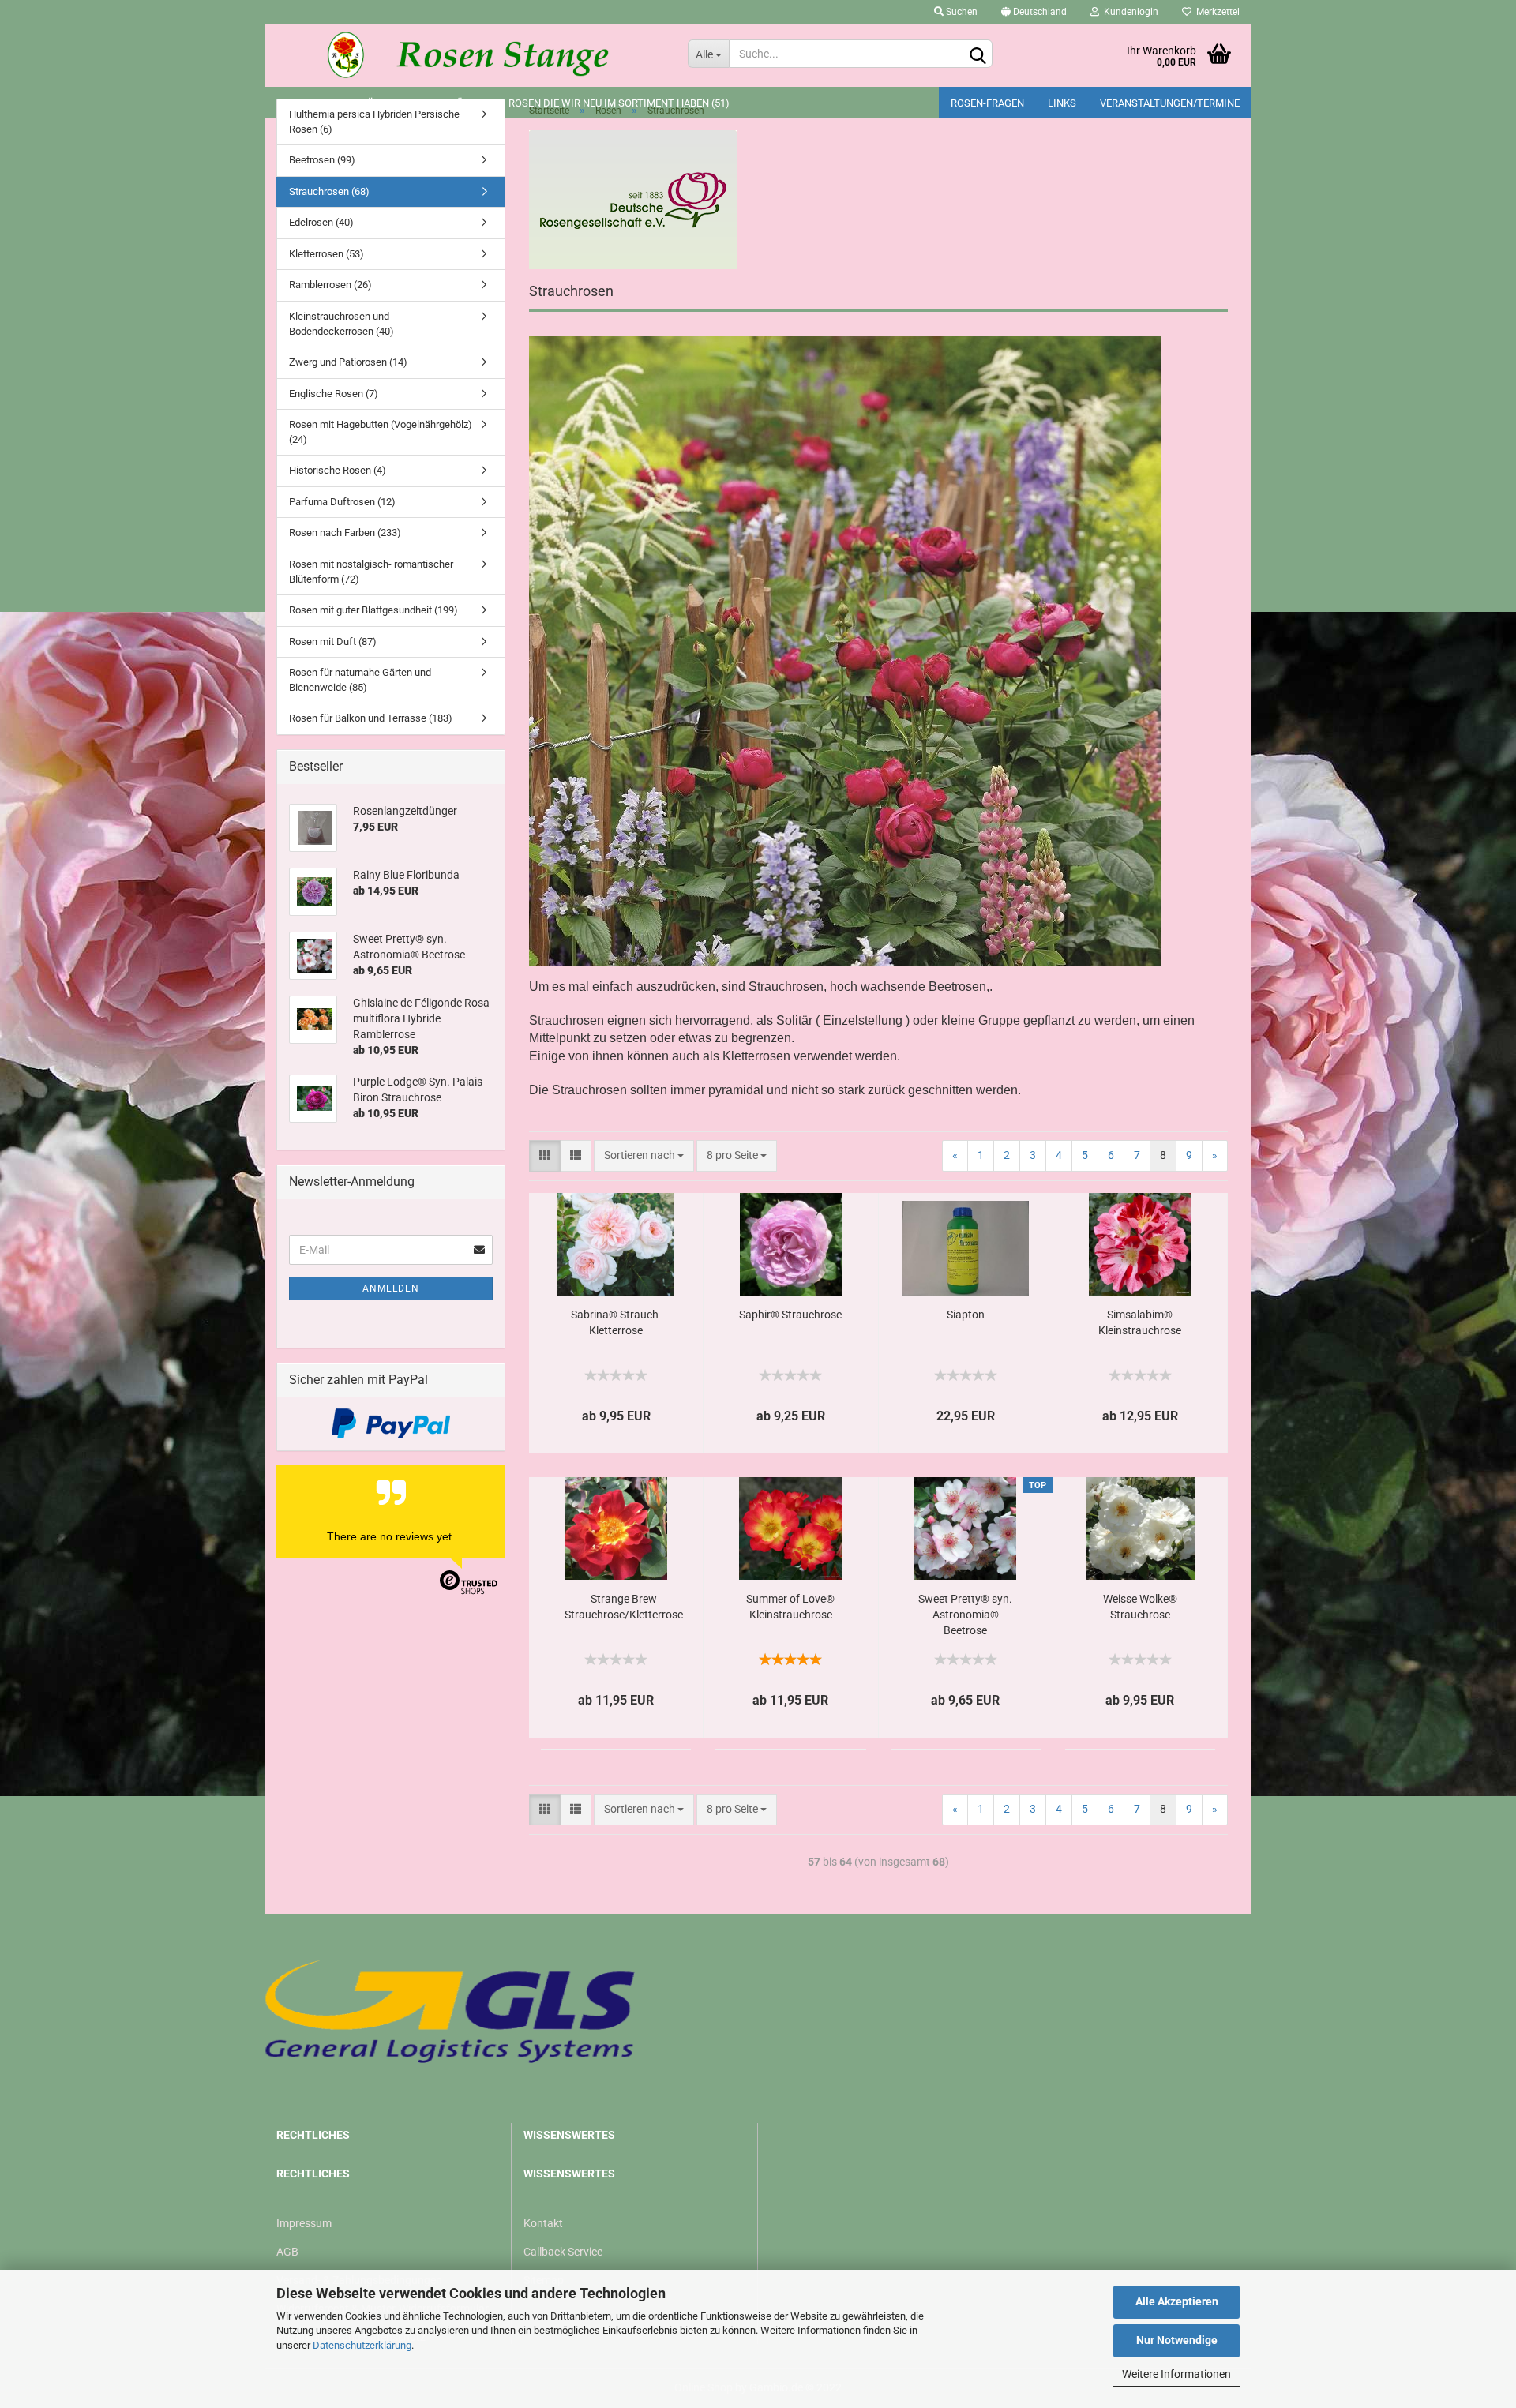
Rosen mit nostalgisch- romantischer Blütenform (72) (371, 572)
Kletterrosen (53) (326, 254)
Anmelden (391, 1288)
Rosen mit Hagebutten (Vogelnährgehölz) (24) (381, 432)
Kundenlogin (1129, 12)
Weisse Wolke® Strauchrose (1140, 1607)
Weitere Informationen (1176, 2374)
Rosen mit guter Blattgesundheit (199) (373, 610)
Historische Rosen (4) (338, 470)
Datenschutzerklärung (362, 2345)
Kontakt (543, 2223)
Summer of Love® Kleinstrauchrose (790, 1607)
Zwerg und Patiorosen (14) (348, 362)
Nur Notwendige (1177, 2340)
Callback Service (563, 2252)
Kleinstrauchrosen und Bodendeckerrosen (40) (341, 324)
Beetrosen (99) (322, 160)
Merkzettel (1216, 12)
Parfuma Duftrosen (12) (342, 502)
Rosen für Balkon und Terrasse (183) (371, 718)
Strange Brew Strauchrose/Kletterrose (624, 1607)
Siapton (966, 1315)
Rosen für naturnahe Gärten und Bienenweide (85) (360, 680)
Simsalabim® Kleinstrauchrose (1140, 1322)
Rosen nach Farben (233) (345, 533)
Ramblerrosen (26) (330, 285)
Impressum (304, 2223)
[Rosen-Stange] (470, 55)
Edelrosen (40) (321, 222)
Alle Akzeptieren (1177, 2301)
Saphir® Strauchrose (790, 1315)
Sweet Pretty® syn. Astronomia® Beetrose (965, 1615)
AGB (287, 2252)
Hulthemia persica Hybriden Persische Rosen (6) (374, 122)
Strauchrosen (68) (329, 191)
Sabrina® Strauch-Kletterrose (616, 1322)
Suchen (961, 12)
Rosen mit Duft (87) (333, 641)
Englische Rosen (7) (334, 394)
